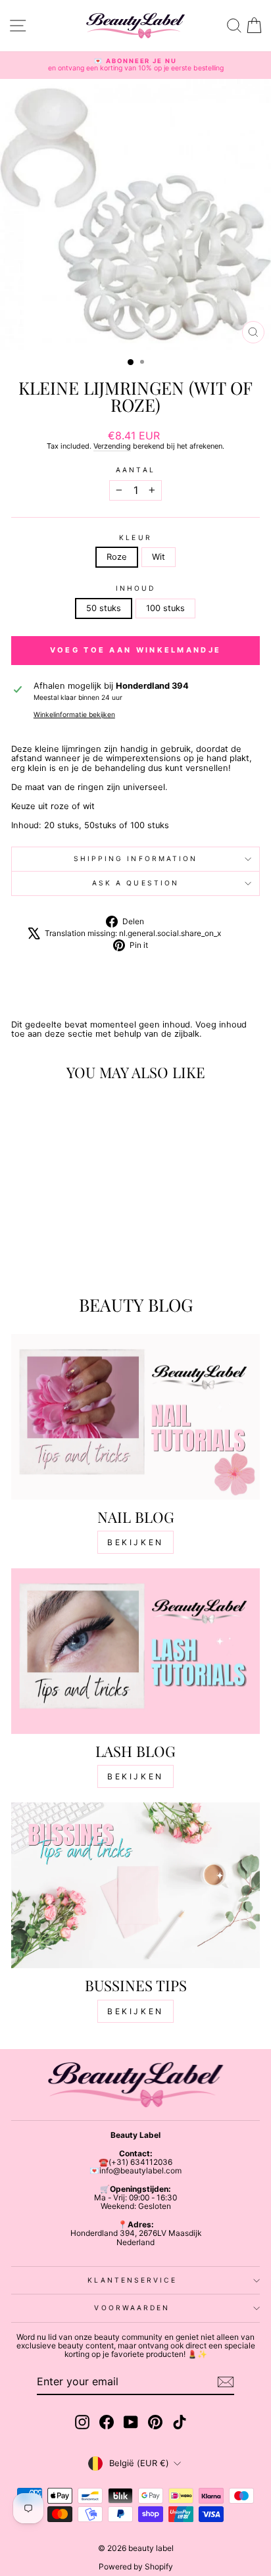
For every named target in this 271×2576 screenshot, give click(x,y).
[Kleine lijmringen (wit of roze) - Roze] (51, 1254)
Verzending (112, 446)
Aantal (135, 470)
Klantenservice (132, 2280)
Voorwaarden (132, 2308)
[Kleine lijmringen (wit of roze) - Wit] (66, 1254)
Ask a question (135, 883)
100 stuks (165, 608)
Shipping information (136, 858)
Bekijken (135, 1542)
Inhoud (136, 588)
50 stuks (104, 608)
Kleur (135, 538)
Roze (117, 557)
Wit (159, 557)
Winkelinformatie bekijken (74, 715)
